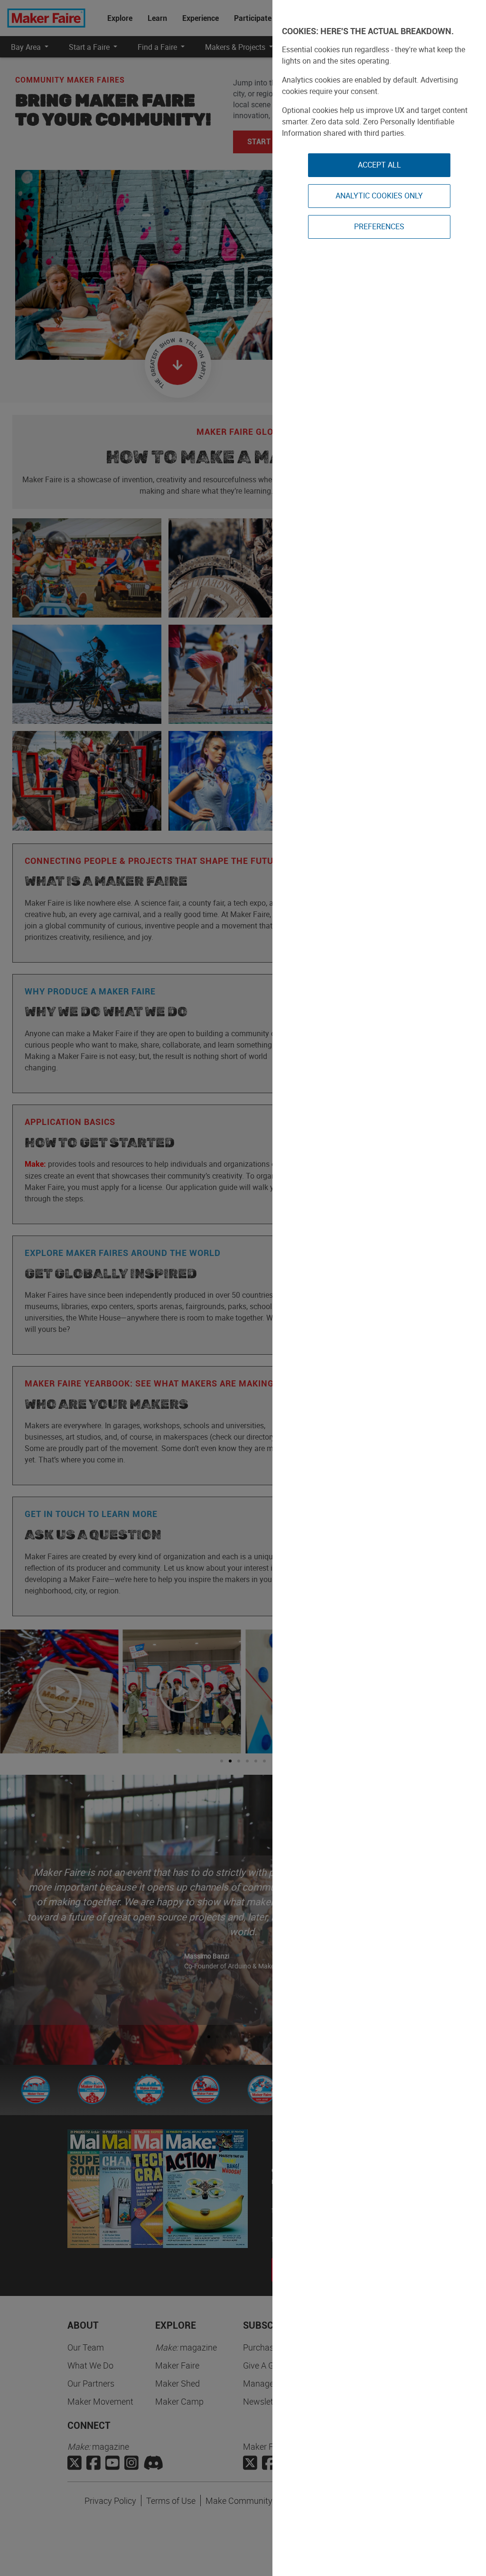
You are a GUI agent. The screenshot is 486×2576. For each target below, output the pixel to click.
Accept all (379, 165)
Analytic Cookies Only (379, 196)
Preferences (379, 226)
